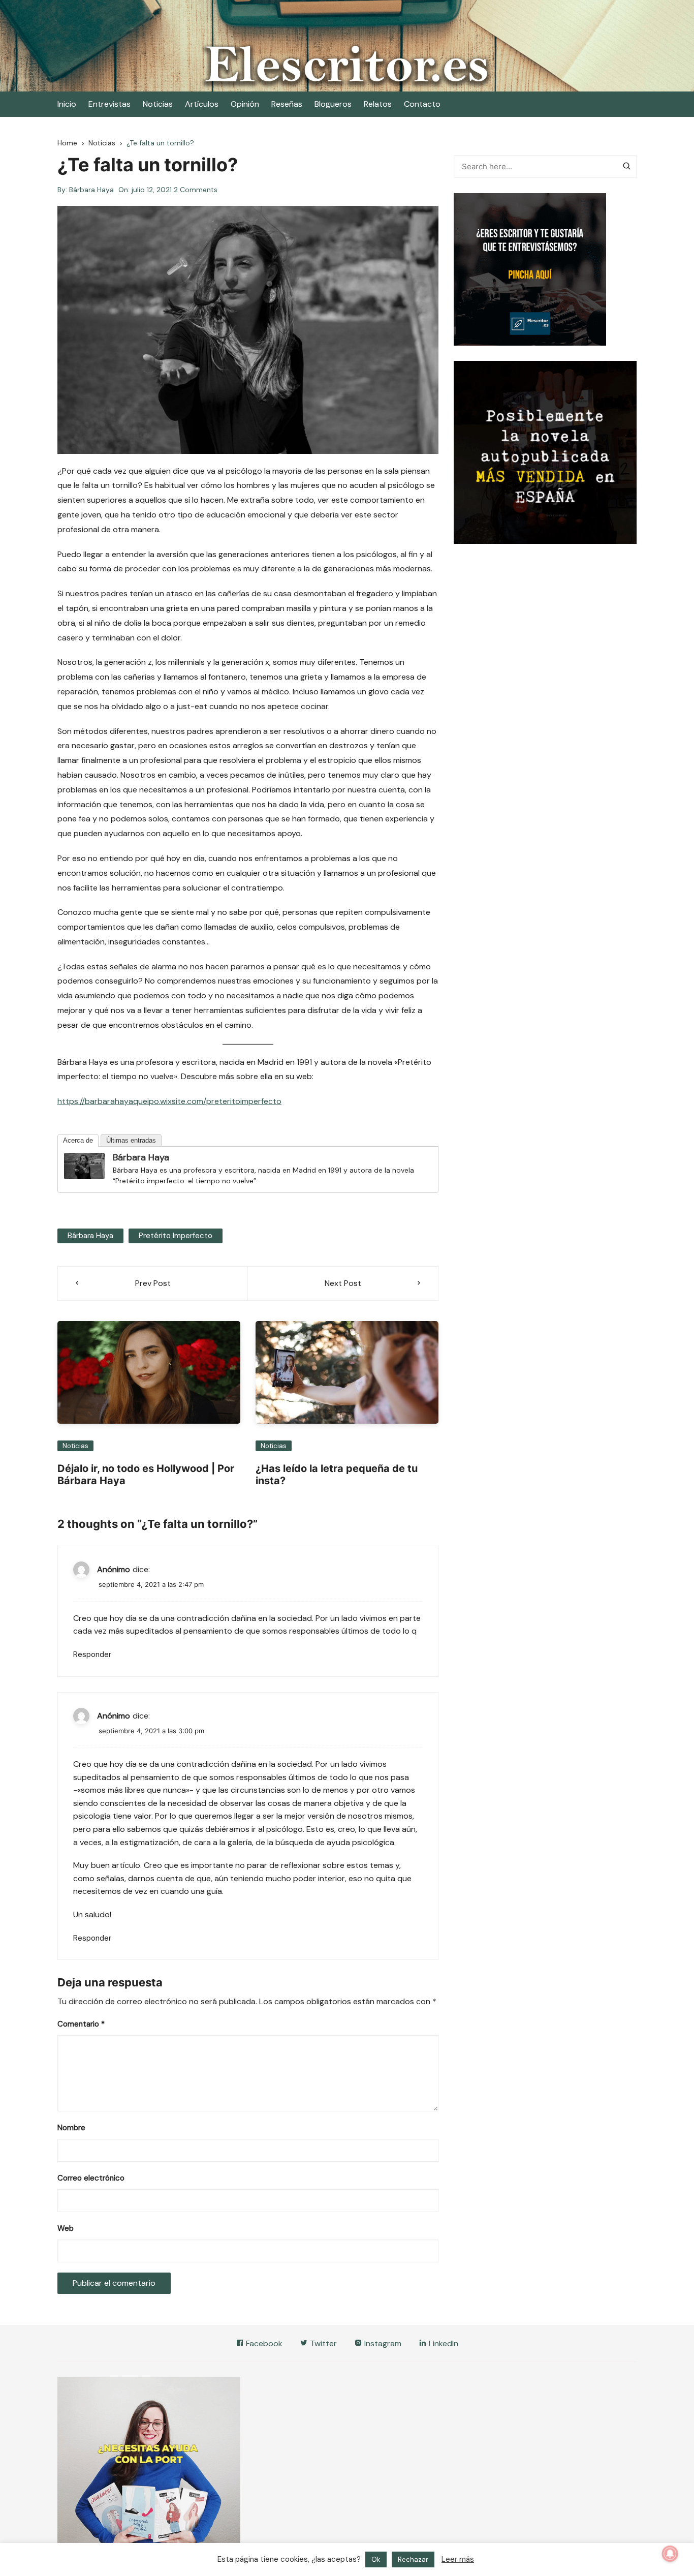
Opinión (245, 104)
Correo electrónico (91, 2178)
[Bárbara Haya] (84, 1165)
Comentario (81, 2024)
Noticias (158, 104)
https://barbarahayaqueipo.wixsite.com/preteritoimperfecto (169, 1101)
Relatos (378, 104)
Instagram (382, 2343)
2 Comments (196, 190)
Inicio (67, 104)
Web (66, 2228)
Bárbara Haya (91, 190)
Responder (92, 1654)
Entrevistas (109, 104)
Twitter (322, 2343)
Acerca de (78, 1140)
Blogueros (333, 104)
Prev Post (153, 1283)
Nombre (71, 2128)
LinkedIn (443, 2343)
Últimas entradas (131, 1140)
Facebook (263, 2343)
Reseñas (287, 104)
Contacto (422, 104)
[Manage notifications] (670, 2554)
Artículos (202, 104)
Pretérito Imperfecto (176, 1236)
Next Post (343, 1283)
